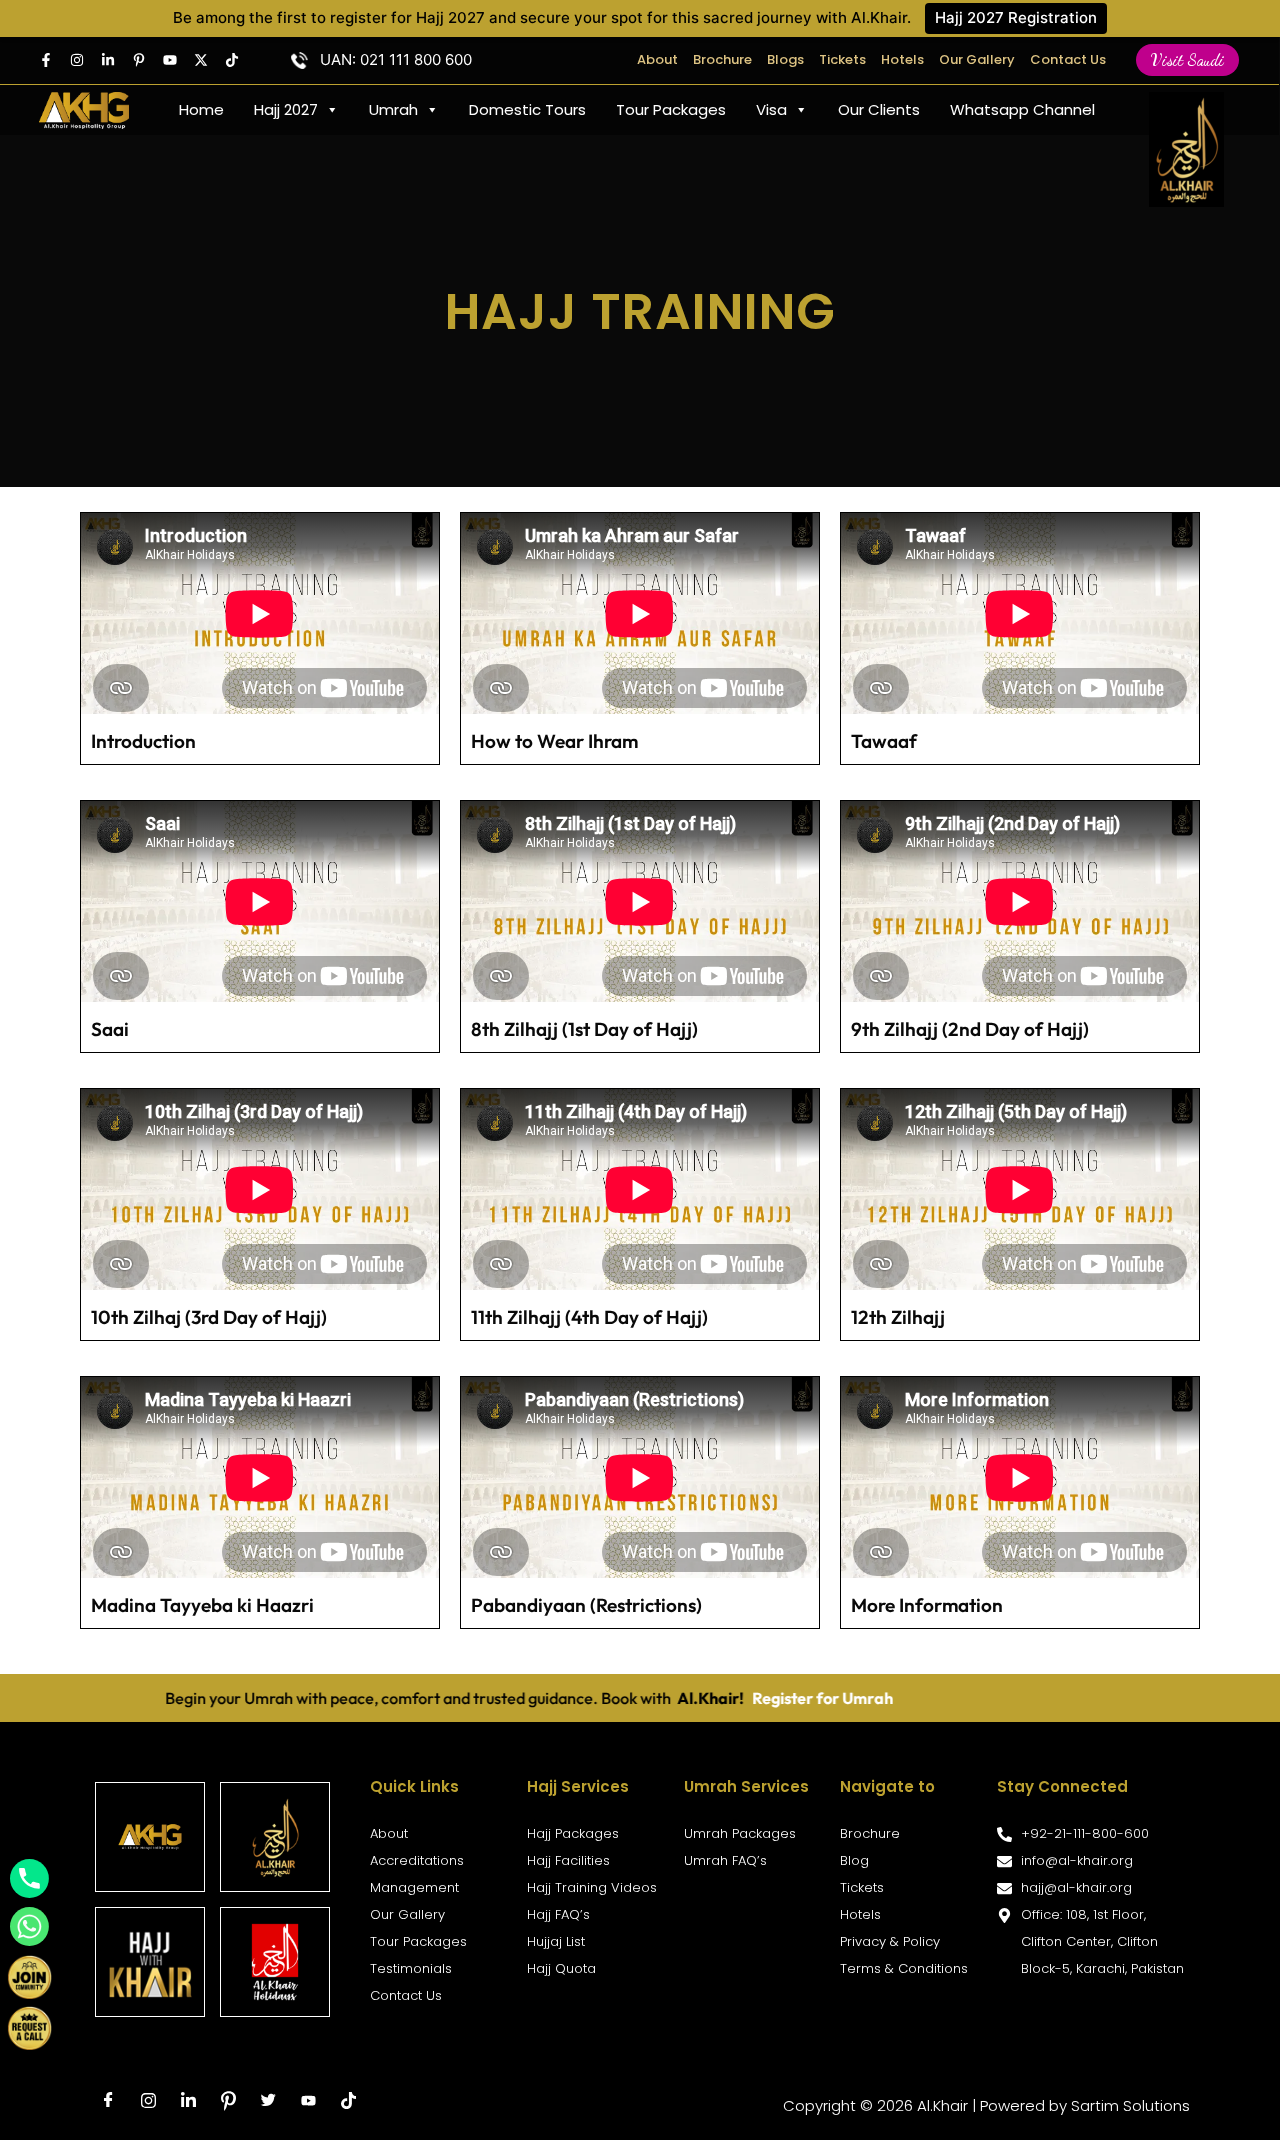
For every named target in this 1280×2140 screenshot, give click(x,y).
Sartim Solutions (1130, 2105)
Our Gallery (977, 59)
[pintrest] (139, 60)
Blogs (785, 59)
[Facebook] (46, 60)
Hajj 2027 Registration (1016, 17)
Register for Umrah (689, 1698)
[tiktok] (348, 2101)
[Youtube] (170, 60)
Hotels (902, 59)
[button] (1187, 60)
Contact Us (1068, 59)
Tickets (842, 59)
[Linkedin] (108, 60)
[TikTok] (232, 60)
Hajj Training (640, 311)
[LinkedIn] (188, 2101)
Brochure (722, 59)
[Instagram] (77, 60)
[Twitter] (201, 60)
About (657, 59)
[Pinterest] (228, 2101)
